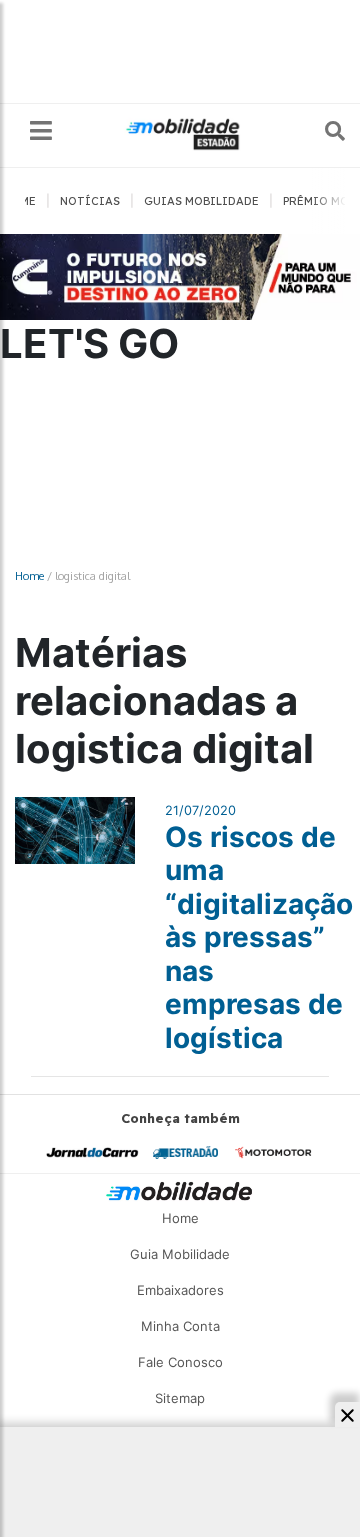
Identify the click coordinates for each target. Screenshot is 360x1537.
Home (29, 575)
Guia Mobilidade (180, 1254)
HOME (19, 201)
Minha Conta (180, 1326)
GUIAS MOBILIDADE (201, 201)
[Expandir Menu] (41, 131)
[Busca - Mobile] (321, 131)
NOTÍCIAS (90, 201)
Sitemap (180, 1398)
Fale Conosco (180, 1362)
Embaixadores (180, 1290)
